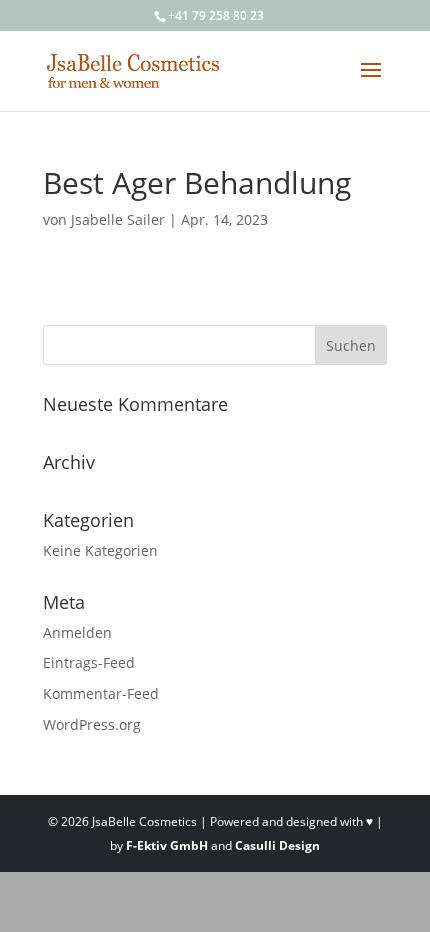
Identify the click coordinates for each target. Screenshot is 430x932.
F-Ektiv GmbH (167, 845)
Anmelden (77, 632)
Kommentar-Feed (101, 693)
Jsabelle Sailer (118, 219)
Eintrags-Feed (89, 662)
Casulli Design (277, 845)
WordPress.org (92, 724)
